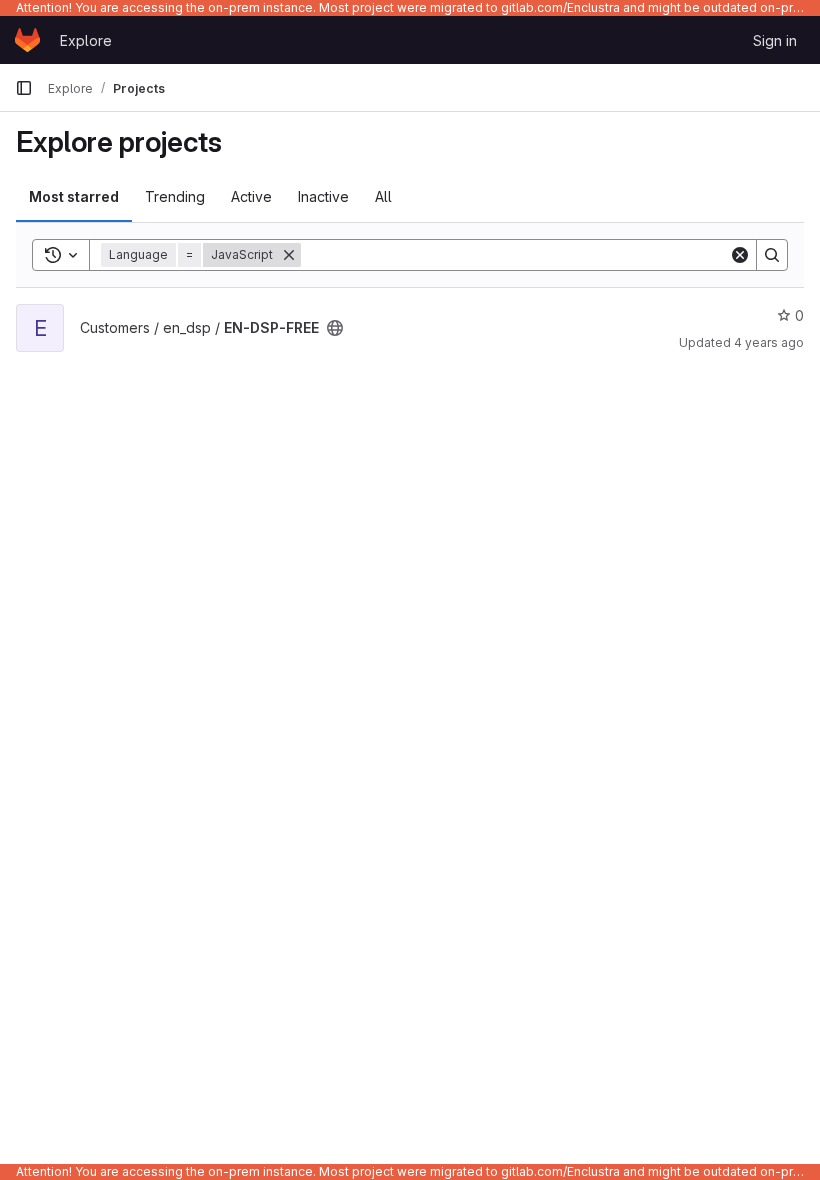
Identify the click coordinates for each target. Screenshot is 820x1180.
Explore (86, 40)
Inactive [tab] (323, 196)
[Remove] (289, 255)
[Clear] (740, 255)
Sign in (775, 40)
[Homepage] (27, 40)
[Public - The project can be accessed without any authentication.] (335, 328)
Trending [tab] (175, 196)
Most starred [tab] (74, 196)
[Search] (772, 255)
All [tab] (383, 196)
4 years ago (769, 342)
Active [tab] (251, 196)
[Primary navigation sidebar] (24, 88)
